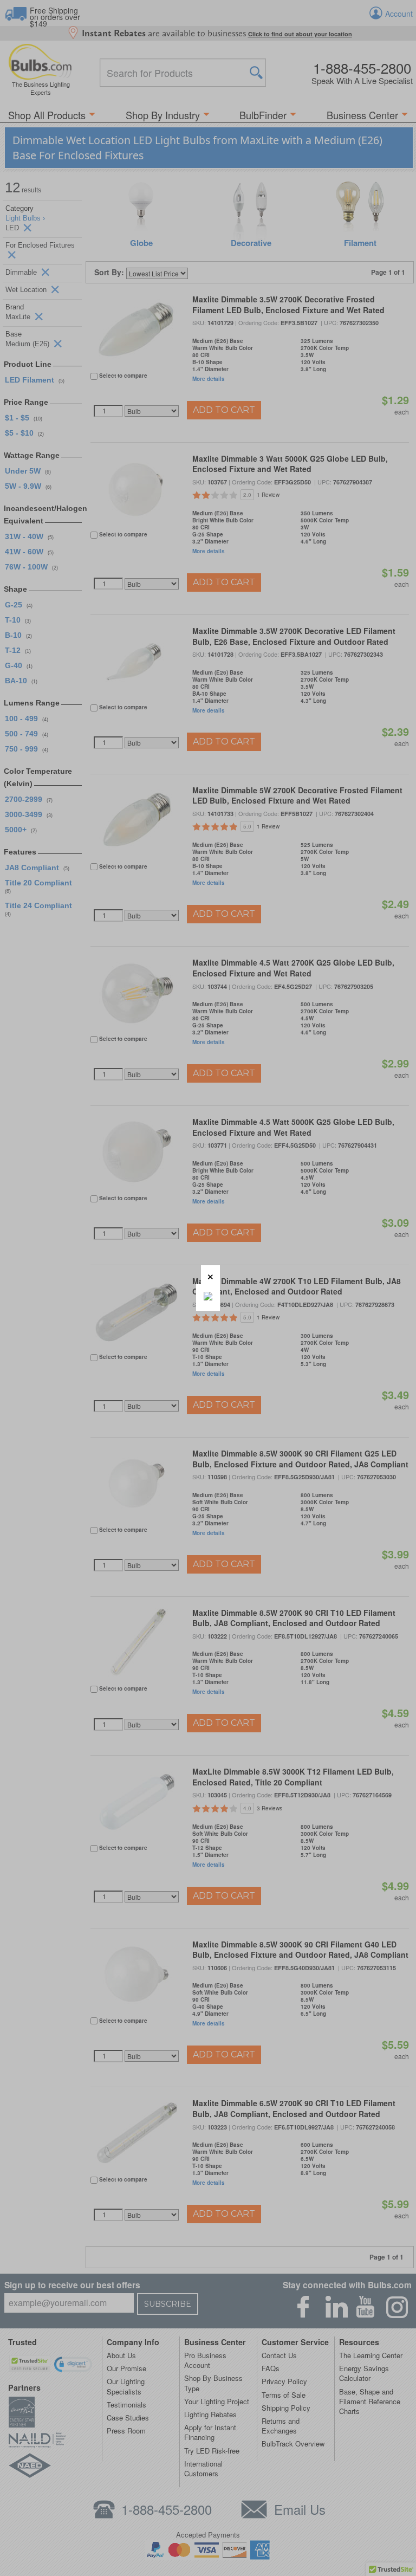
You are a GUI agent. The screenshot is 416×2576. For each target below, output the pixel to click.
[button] (210, 1275)
